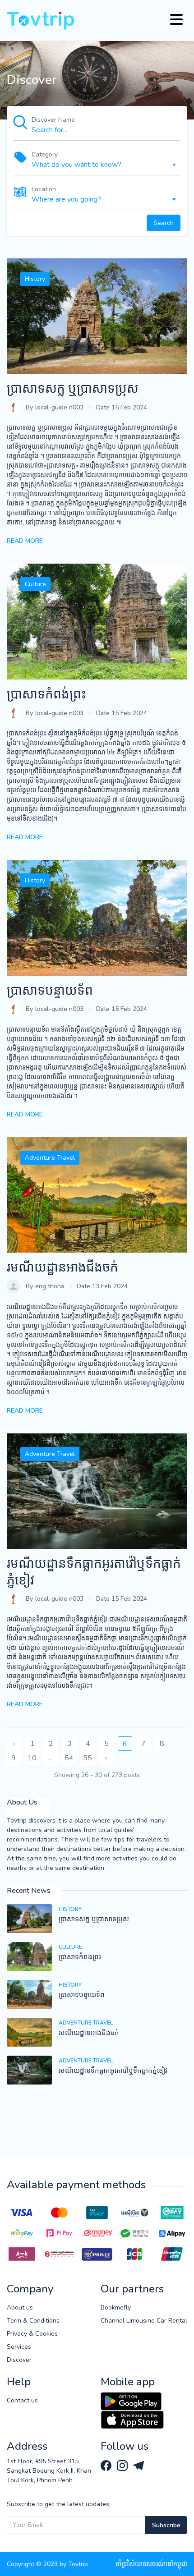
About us (20, 2307)
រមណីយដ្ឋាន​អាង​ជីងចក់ (62, 1267)
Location (44, 189)
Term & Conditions (33, 2321)
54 (69, 1758)
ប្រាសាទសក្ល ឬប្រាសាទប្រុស (73, 389)
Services (19, 2347)
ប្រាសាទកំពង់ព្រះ (46, 694)
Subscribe (166, 2525)
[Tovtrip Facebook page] (107, 2465)
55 (88, 1758)
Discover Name (53, 120)
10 (32, 1758)
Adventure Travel (50, 1158)
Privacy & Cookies (32, 2334)
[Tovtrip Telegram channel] (139, 2465)
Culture (35, 584)
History (35, 279)
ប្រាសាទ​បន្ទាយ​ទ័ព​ (50, 991)
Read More (25, 541)
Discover (19, 2360)
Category (45, 154)
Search (164, 223)
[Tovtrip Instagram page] (123, 2465)
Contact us (22, 2400)
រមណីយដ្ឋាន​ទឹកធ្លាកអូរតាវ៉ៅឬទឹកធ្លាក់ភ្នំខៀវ (94, 1572)
